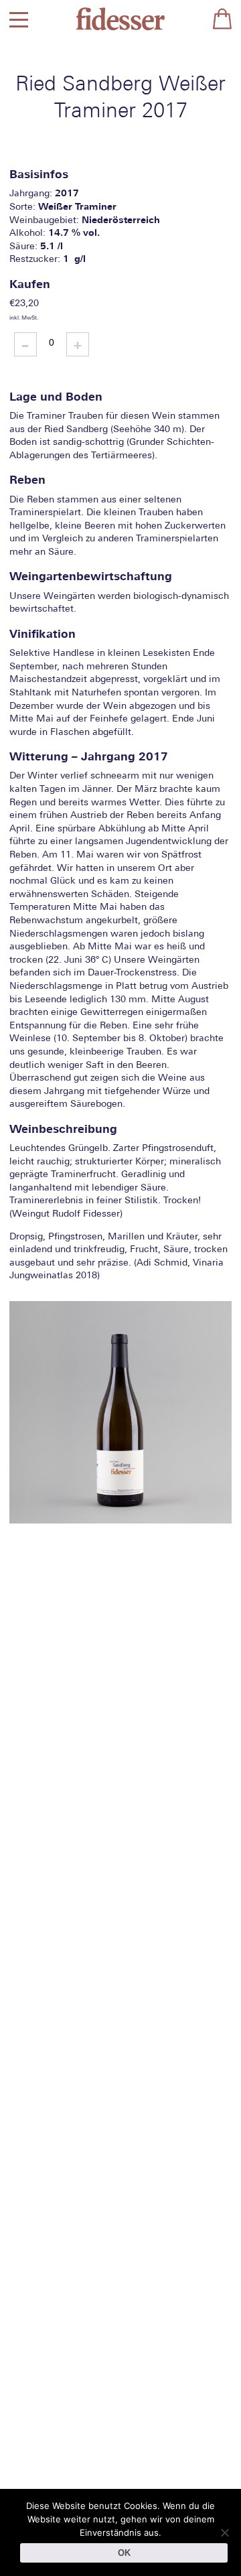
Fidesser (120, 19)
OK (124, 2553)
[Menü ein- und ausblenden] (19, 19)
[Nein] (224, 2532)
